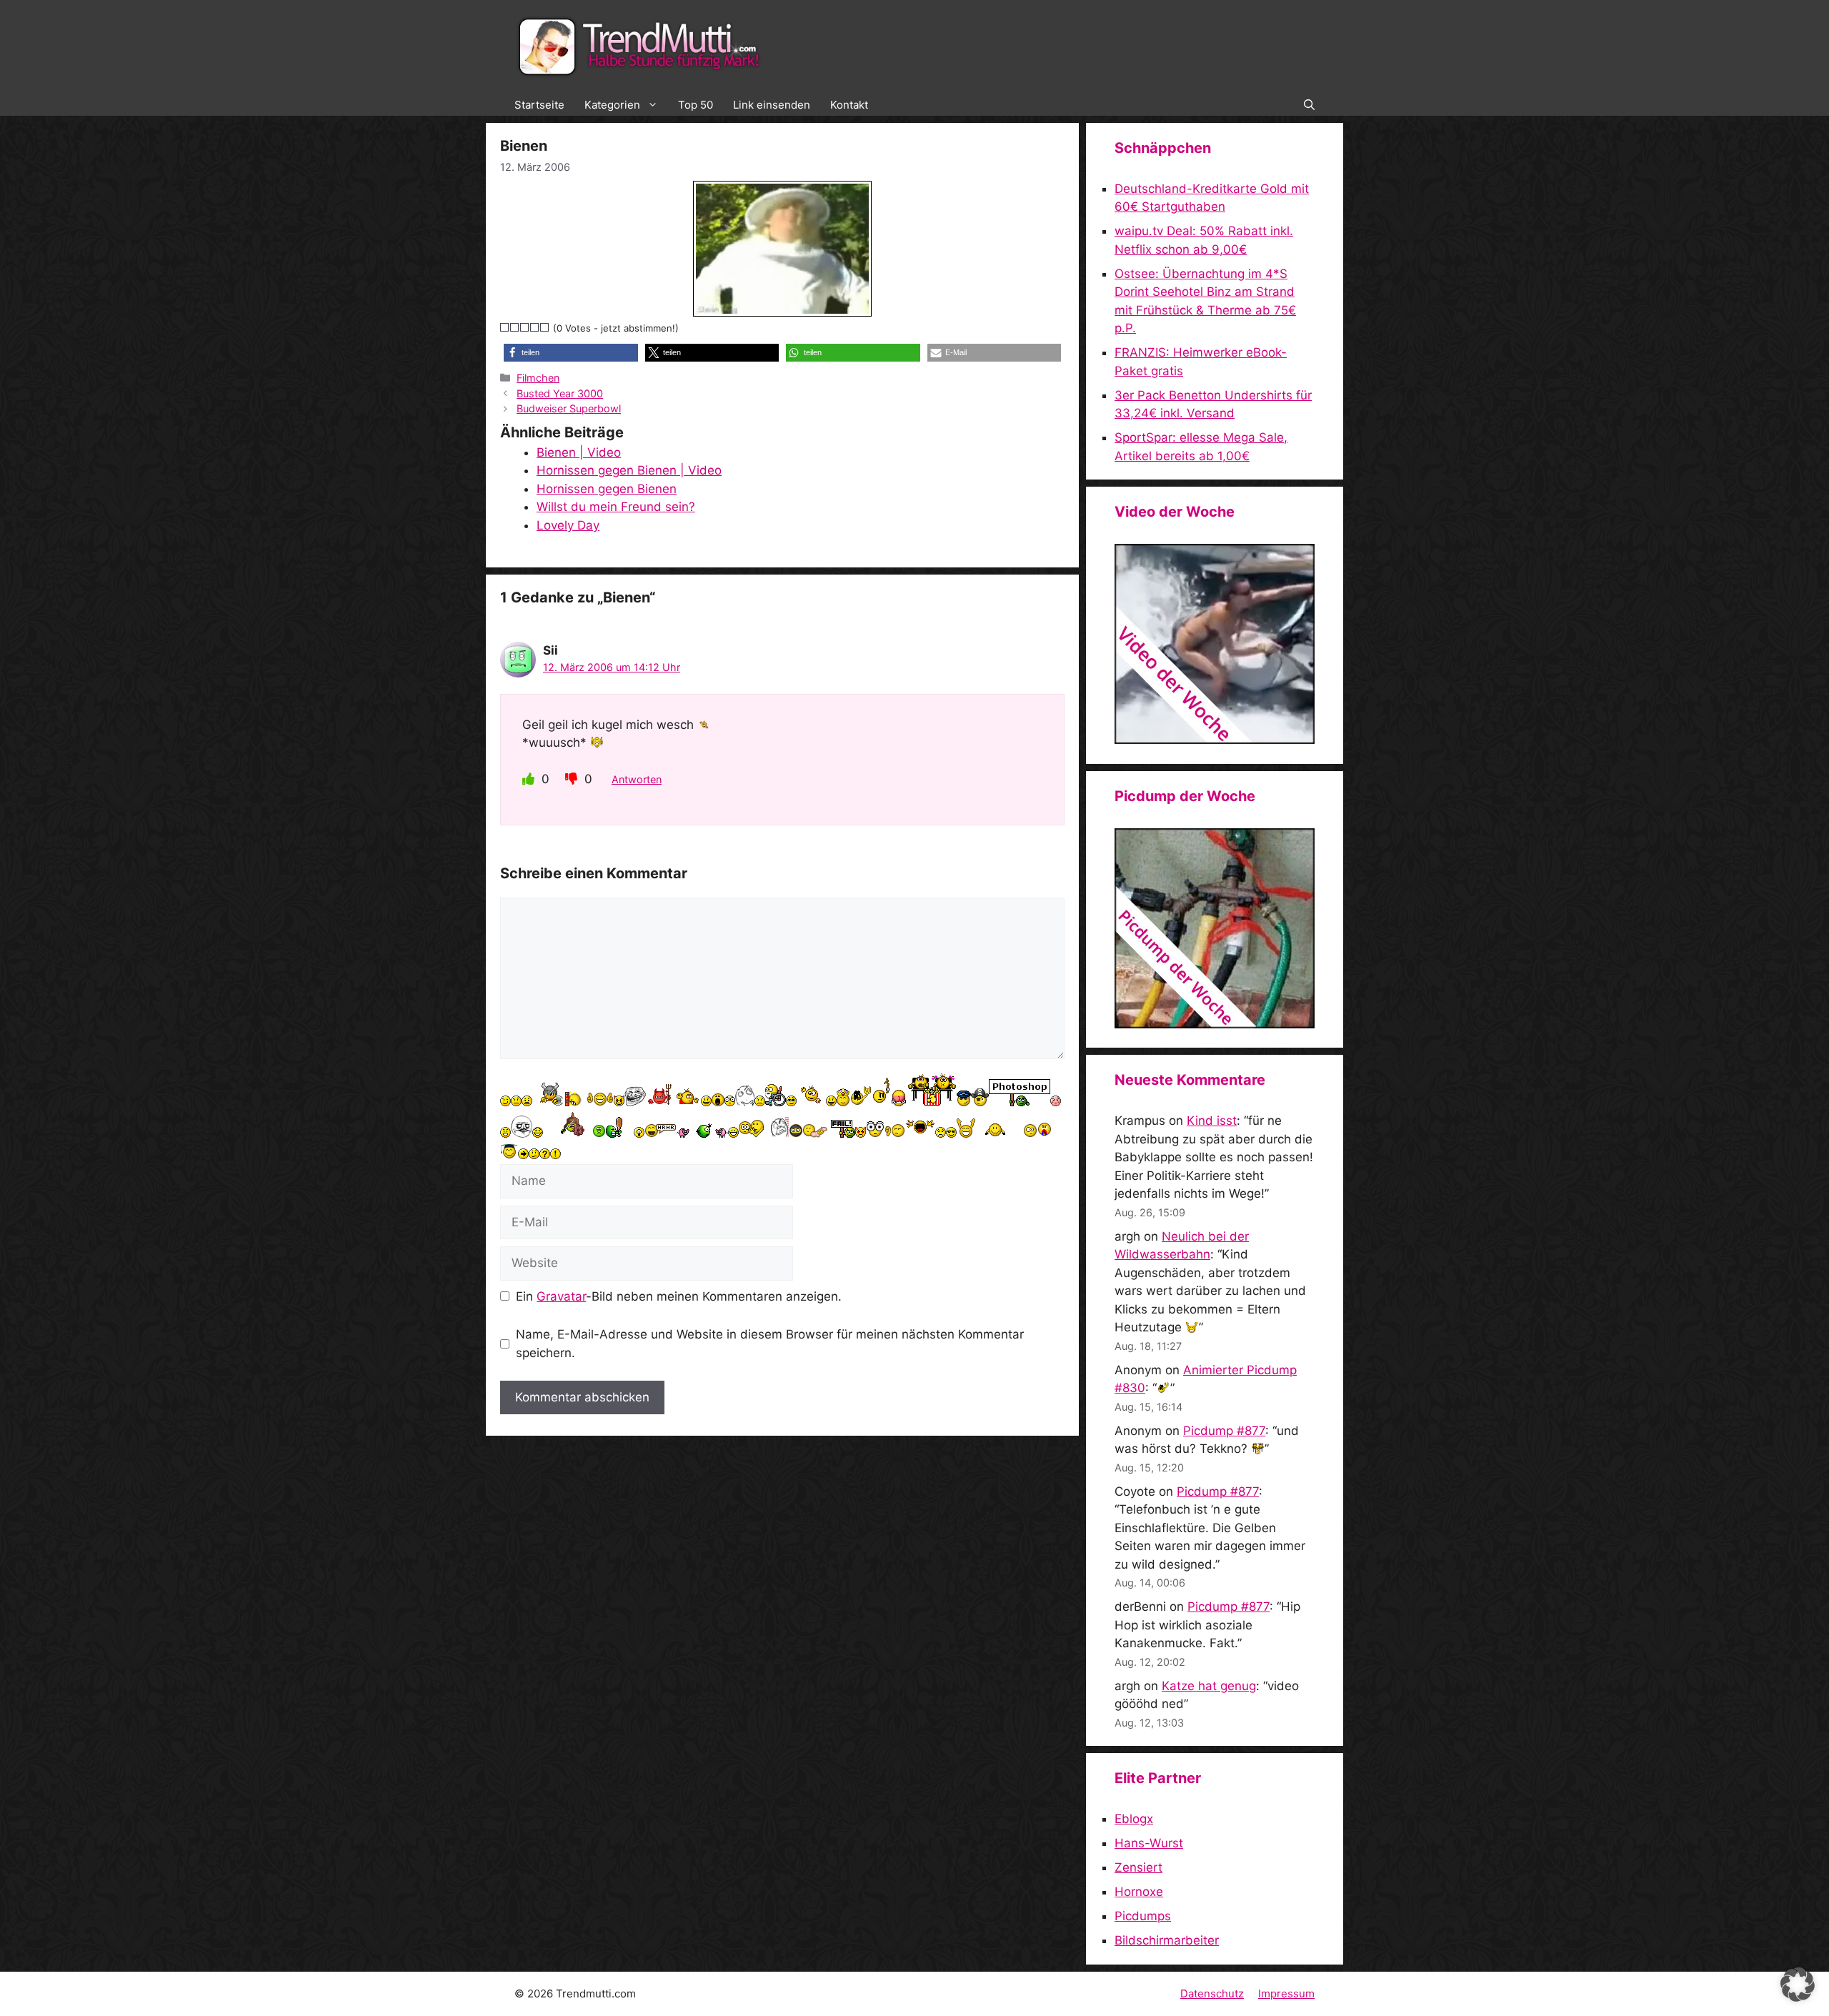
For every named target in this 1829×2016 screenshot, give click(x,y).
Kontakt (849, 105)
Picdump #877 (1224, 1431)
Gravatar (561, 1296)
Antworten (637, 779)
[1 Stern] (505, 327)
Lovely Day (568, 525)
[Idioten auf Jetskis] (1215, 740)
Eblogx (1134, 1819)
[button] (1309, 105)
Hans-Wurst (1149, 1843)
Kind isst (1212, 1121)
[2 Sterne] (515, 327)
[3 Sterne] (525, 327)
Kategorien (612, 105)
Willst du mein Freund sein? (616, 507)
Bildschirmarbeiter (1167, 1940)
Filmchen (538, 378)
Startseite (539, 105)
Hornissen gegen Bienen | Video (629, 470)
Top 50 (696, 105)
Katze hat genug (1209, 1686)
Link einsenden (772, 105)
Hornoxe (1139, 1892)
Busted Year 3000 (560, 393)
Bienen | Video (579, 452)
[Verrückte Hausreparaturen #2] (1215, 1024)
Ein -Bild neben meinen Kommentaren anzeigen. (679, 1296)
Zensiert (1138, 1867)
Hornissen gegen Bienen (607, 489)
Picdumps (1143, 1916)
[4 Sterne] (535, 327)
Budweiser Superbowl (569, 408)
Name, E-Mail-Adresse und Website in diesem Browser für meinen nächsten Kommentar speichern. (770, 1344)
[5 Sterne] (545, 327)
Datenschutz (1212, 1993)
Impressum (1286, 1993)
